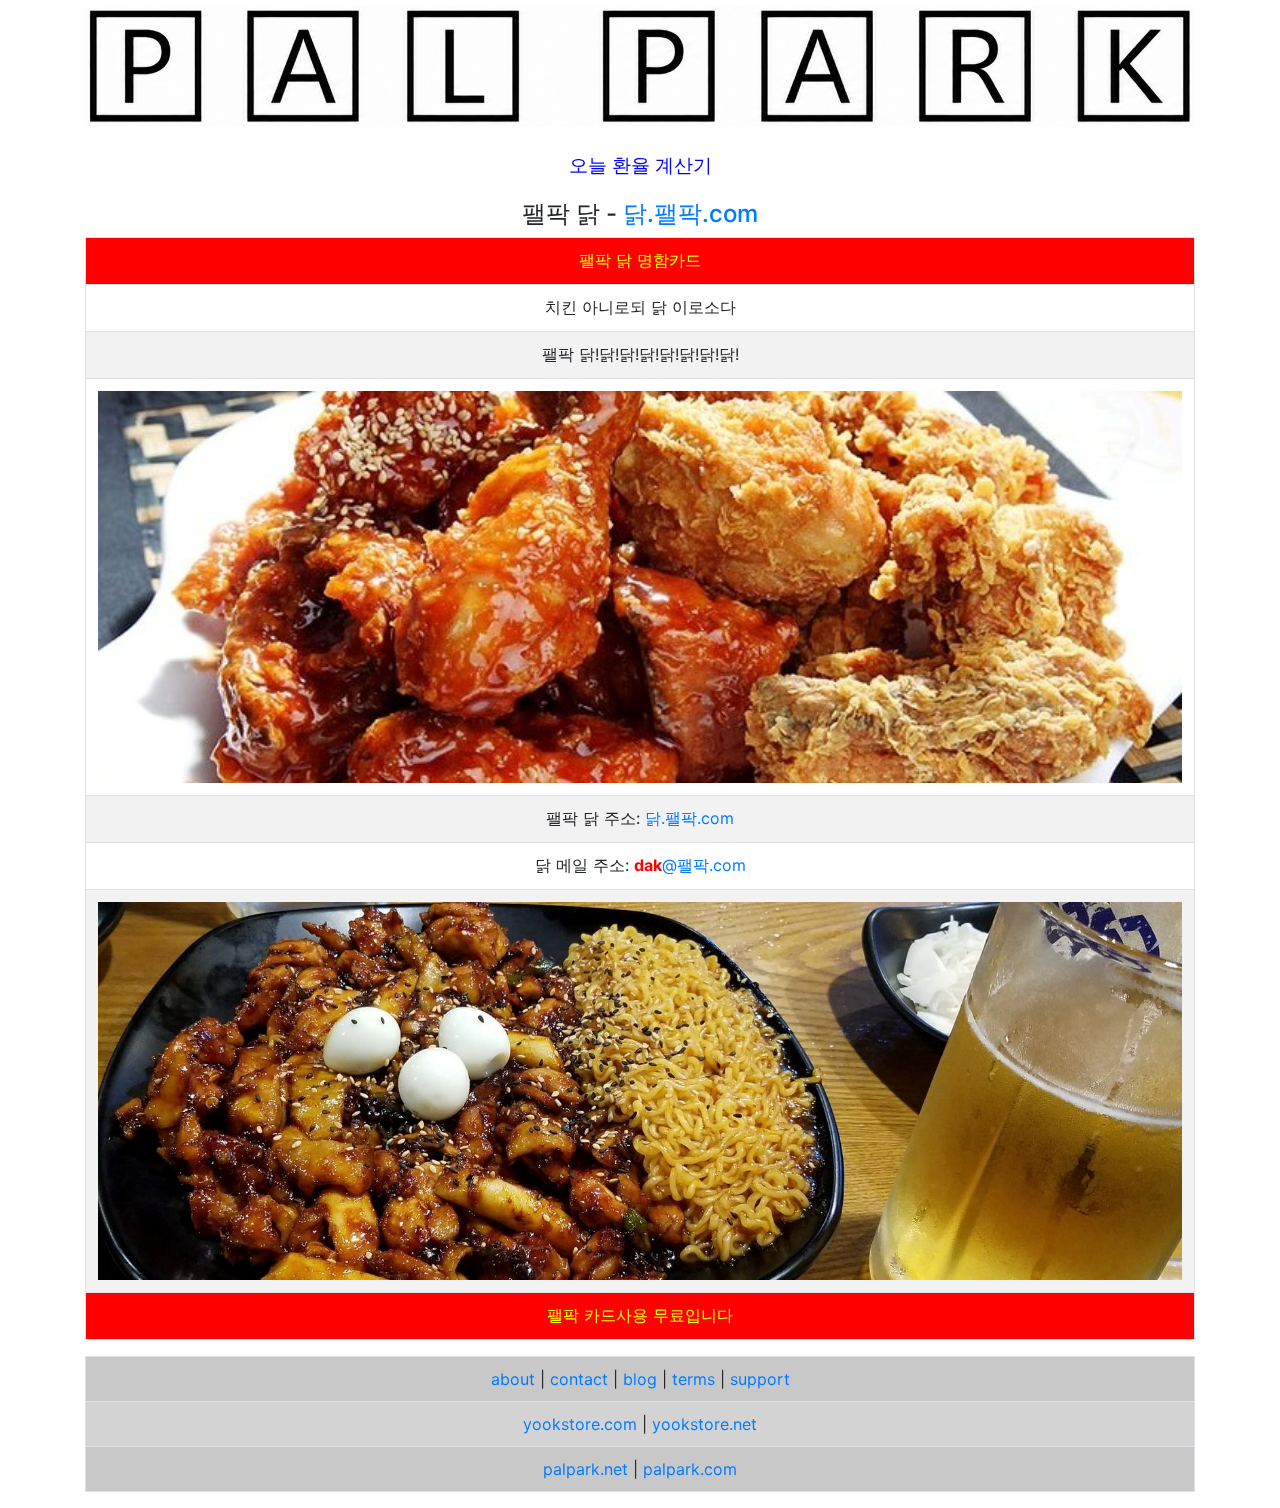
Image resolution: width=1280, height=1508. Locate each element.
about (513, 1379)
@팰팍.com (704, 865)
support (760, 1379)
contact (579, 1379)
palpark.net (585, 1469)
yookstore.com (580, 1424)
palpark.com (690, 1469)
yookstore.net (704, 1424)
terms (693, 1379)
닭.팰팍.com (690, 213)
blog (640, 1379)
